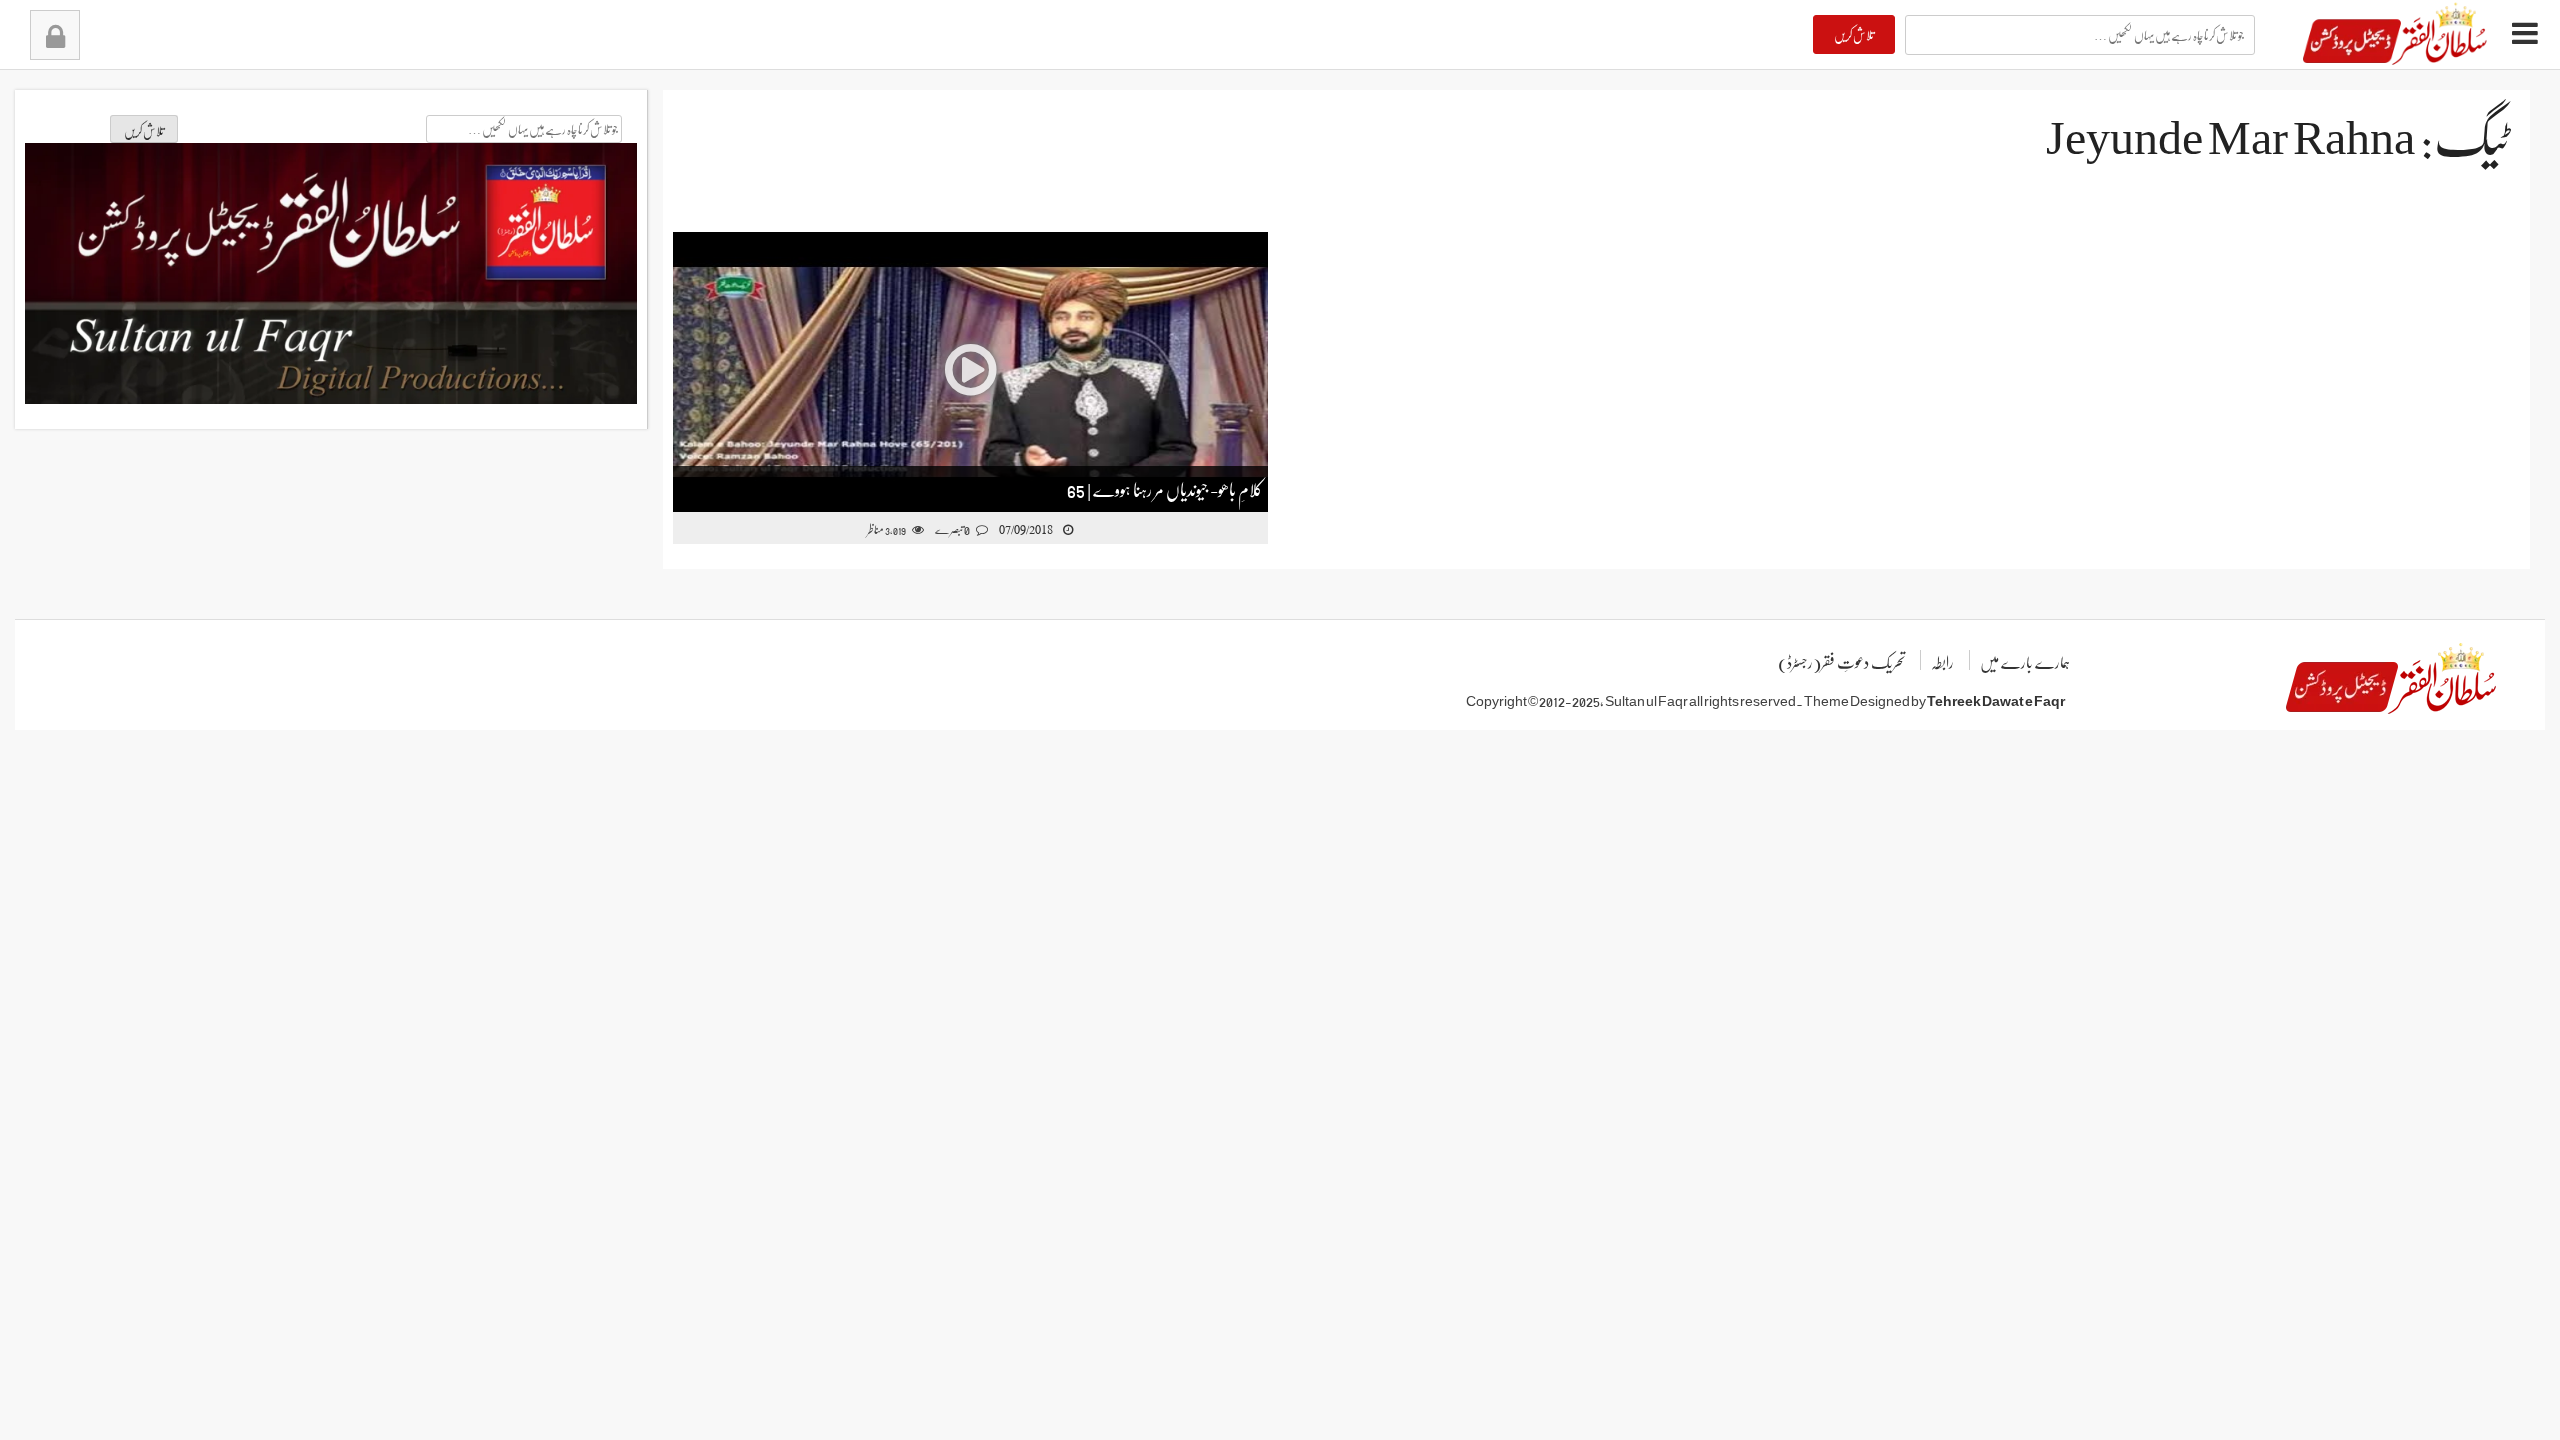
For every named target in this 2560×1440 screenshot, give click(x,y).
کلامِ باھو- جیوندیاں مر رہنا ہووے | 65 (1165, 488)
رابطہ (1942, 661)
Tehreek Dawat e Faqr (1996, 700)
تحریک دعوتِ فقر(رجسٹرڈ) (1841, 661)
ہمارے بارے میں (2025, 661)
